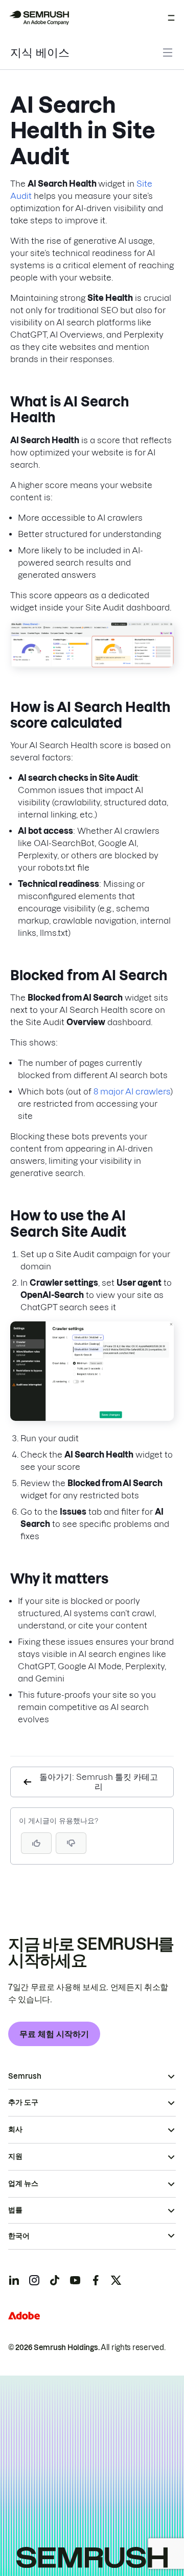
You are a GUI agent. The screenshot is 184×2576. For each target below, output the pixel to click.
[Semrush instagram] (34, 2280)
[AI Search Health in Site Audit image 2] (92, 1418)
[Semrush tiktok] (55, 2280)
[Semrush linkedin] (14, 2280)
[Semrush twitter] (116, 2280)
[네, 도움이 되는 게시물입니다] (36, 1843)
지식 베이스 (40, 53)
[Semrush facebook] (96, 2280)
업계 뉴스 (23, 2183)
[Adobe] (24, 2316)
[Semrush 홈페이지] (39, 18)
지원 (15, 2156)
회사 (15, 2129)
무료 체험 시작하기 (54, 2034)
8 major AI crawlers (132, 1091)
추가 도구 (23, 2102)
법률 (15, 2210)
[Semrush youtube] (75, 2280)
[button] (71, 1843)
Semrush (25, 2076)
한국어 (19, 2236)
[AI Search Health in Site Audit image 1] (92, 665)
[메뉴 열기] (171, 18)
